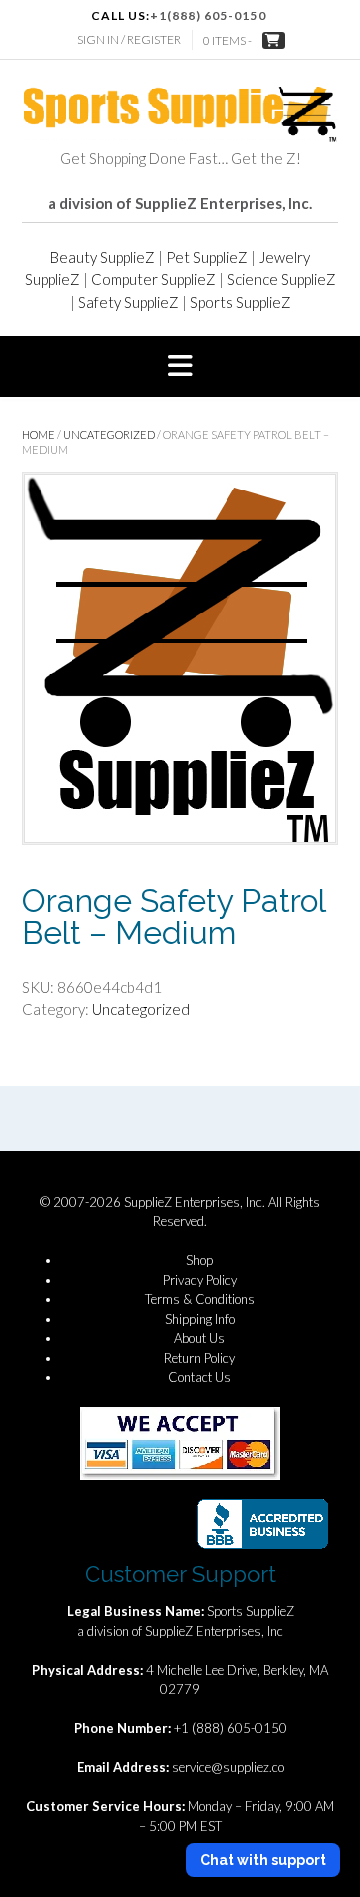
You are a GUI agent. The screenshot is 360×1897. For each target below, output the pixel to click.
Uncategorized (109, 434)
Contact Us (199, 1377)
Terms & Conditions (200, 1299)
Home (38, 434)
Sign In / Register (129, 39)
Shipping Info (200, 1319)
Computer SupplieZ (153, 279)
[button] (180, 367)
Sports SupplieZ (240, 302)
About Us (199, 1338)
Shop (199, 1260)
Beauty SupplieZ (102, 257)
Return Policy (199, 1358)
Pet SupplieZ (207, 257)
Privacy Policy (200, 1280)
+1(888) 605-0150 (208, 15)
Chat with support (263, 1860)
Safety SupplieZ (128, 302)
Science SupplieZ (281, 279)
